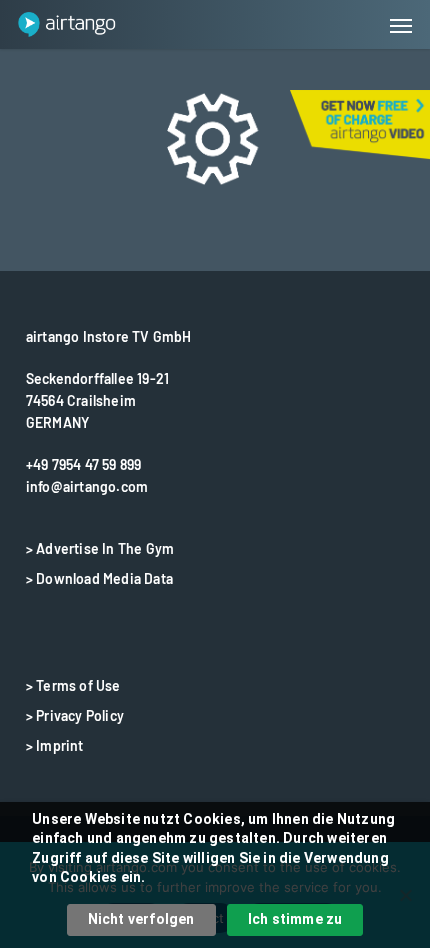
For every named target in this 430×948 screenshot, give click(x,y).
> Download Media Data (99, 578)
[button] (401, 25)
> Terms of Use (73, 685)
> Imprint (55, 745)
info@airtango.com (87, 486)
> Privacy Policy (75, 715)
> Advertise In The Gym (100, 548)
